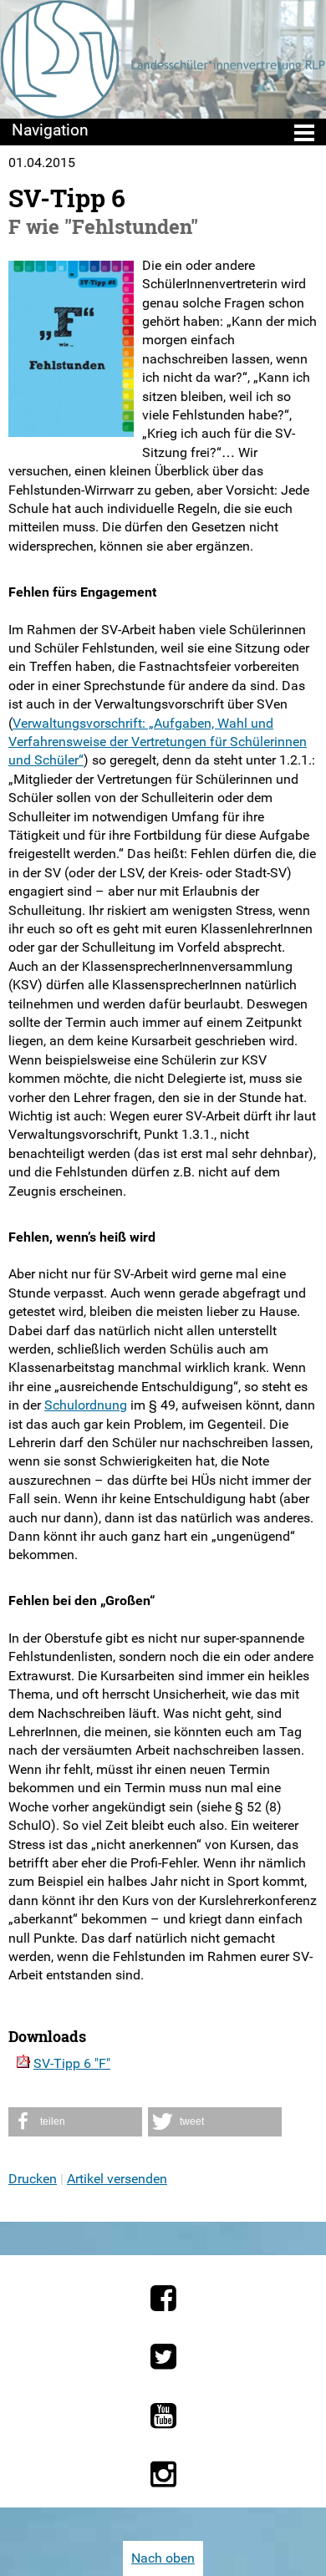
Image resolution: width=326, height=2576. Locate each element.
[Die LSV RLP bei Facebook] (163, 2298)
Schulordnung (86, 1405)
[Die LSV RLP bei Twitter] (163, 2356)
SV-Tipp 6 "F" (72, 2063)
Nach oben (163, 2558)
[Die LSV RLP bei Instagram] (163, 2474)
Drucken (33, 2179)
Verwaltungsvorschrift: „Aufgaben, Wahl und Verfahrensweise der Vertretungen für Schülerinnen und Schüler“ (158, 742)
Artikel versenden (117, 2179)
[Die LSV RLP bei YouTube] (163, 2416)
